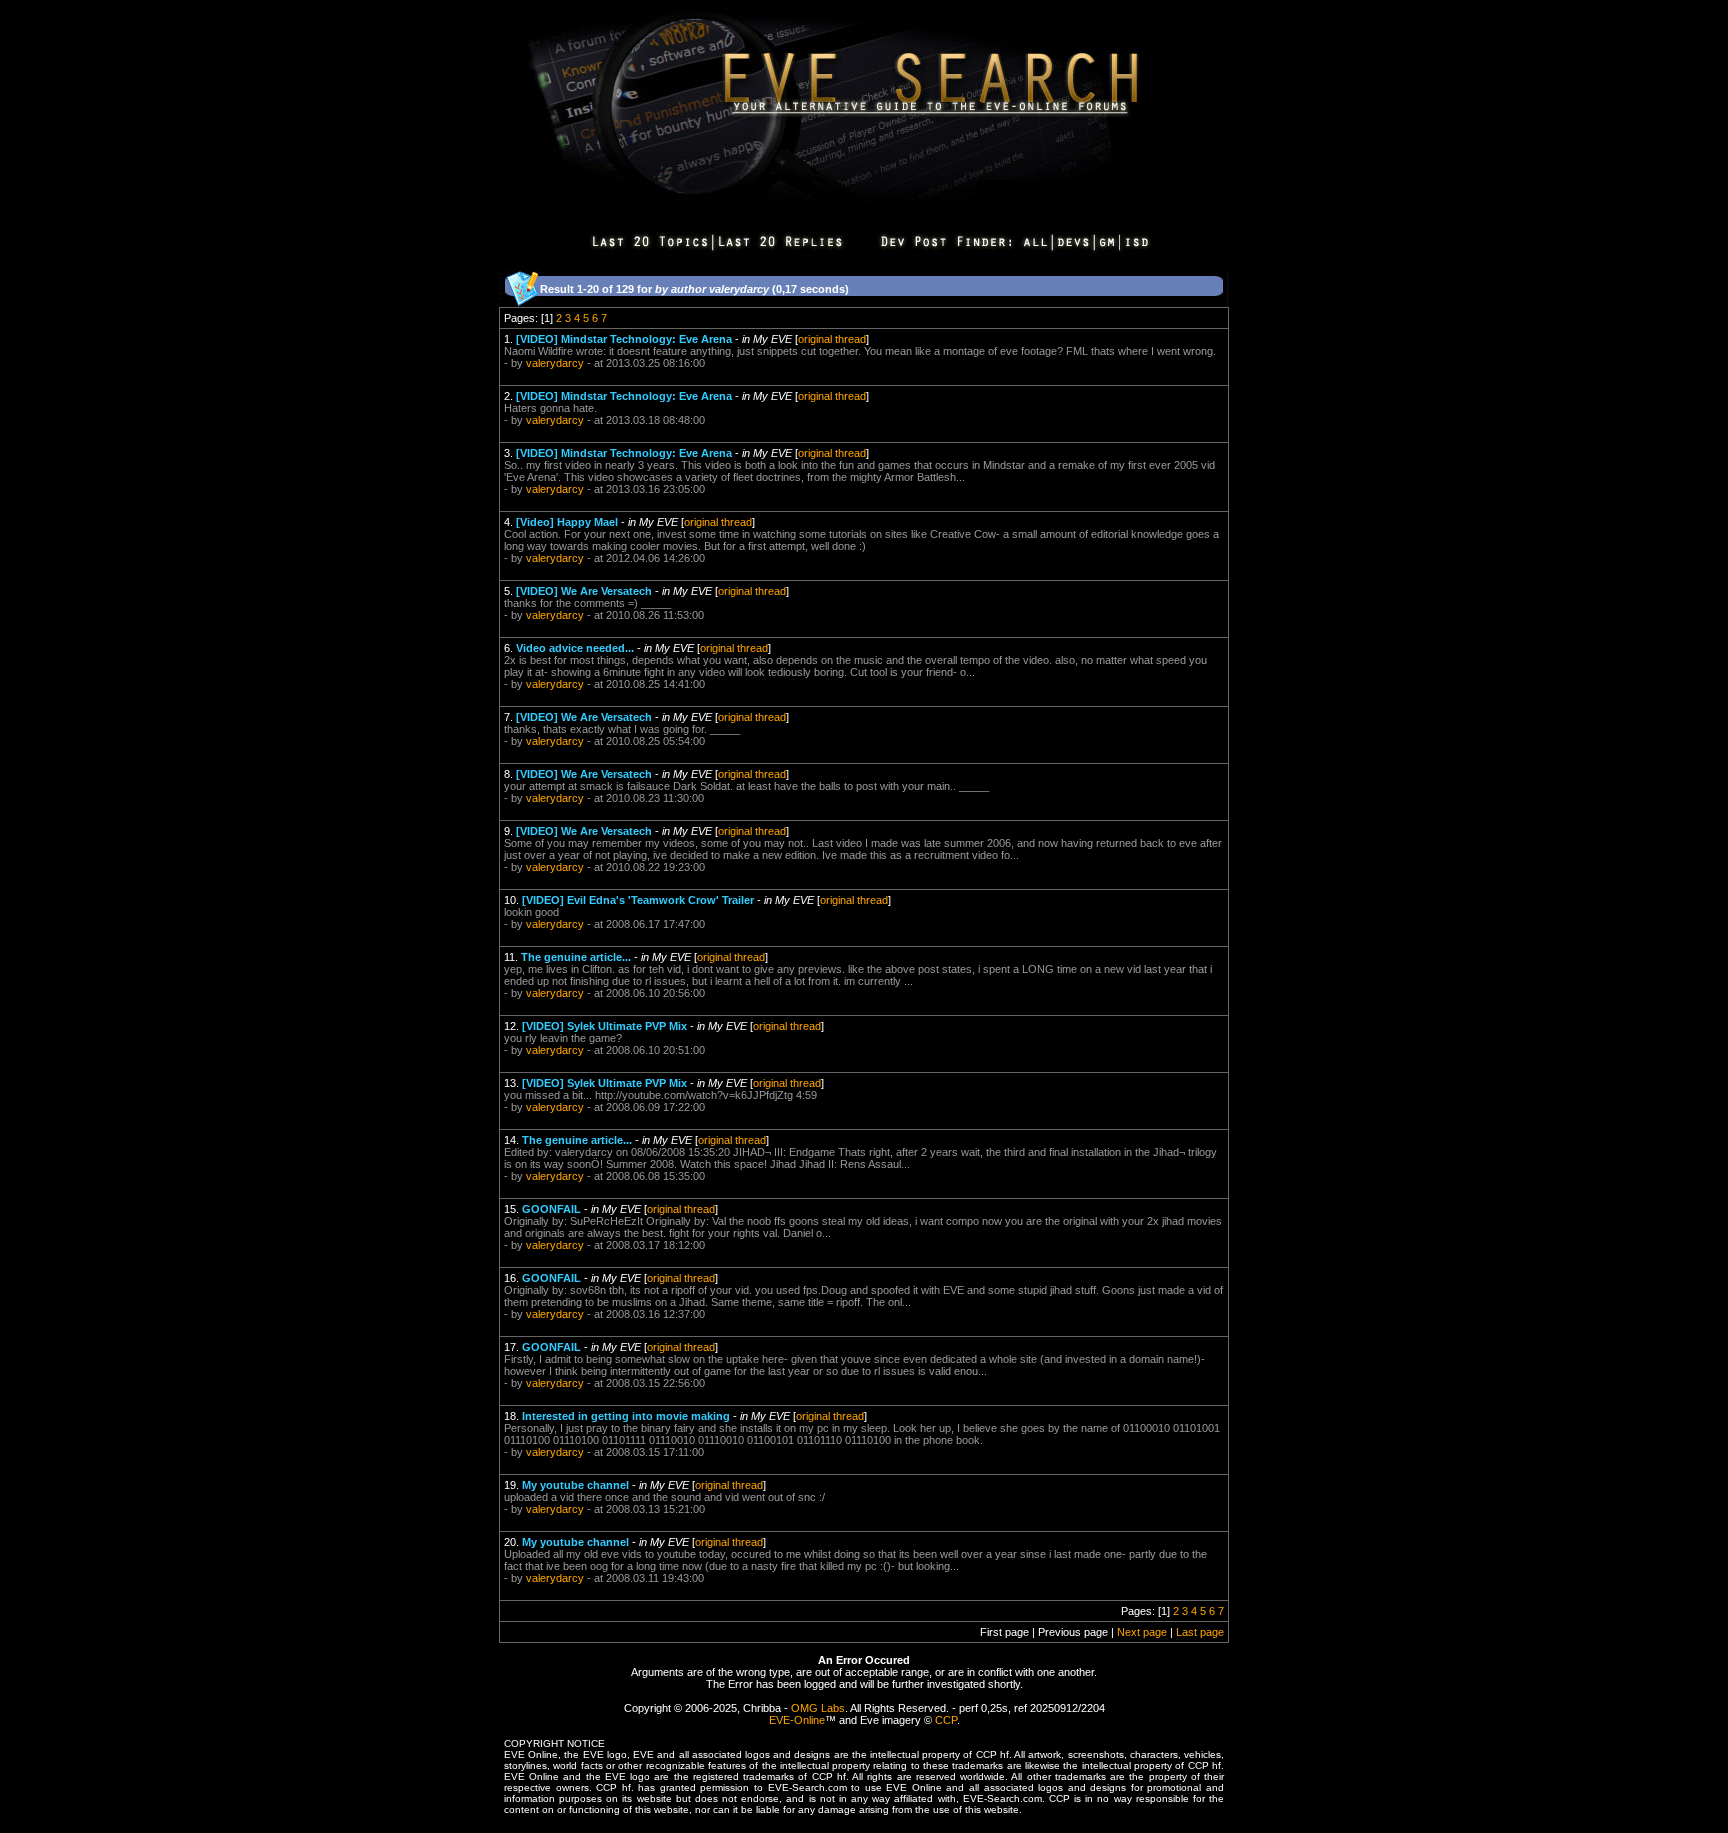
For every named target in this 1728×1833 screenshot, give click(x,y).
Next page (1142, 1632)
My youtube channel (575, 1485)
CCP (946, 1720)
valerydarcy (555, 363)
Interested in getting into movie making (626, 1416)
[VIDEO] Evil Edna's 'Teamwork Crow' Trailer (638, 900)
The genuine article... (576, 957)
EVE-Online (797, 1720)
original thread (832, 339)
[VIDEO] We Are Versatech (584, 591)
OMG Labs (818, 1708)
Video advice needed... (575, 648)
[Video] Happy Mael (567, 522)
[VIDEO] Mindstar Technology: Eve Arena (624, 339)
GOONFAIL (551, 1209)
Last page (1200, 1632)
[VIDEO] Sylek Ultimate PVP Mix (604, 1026)
